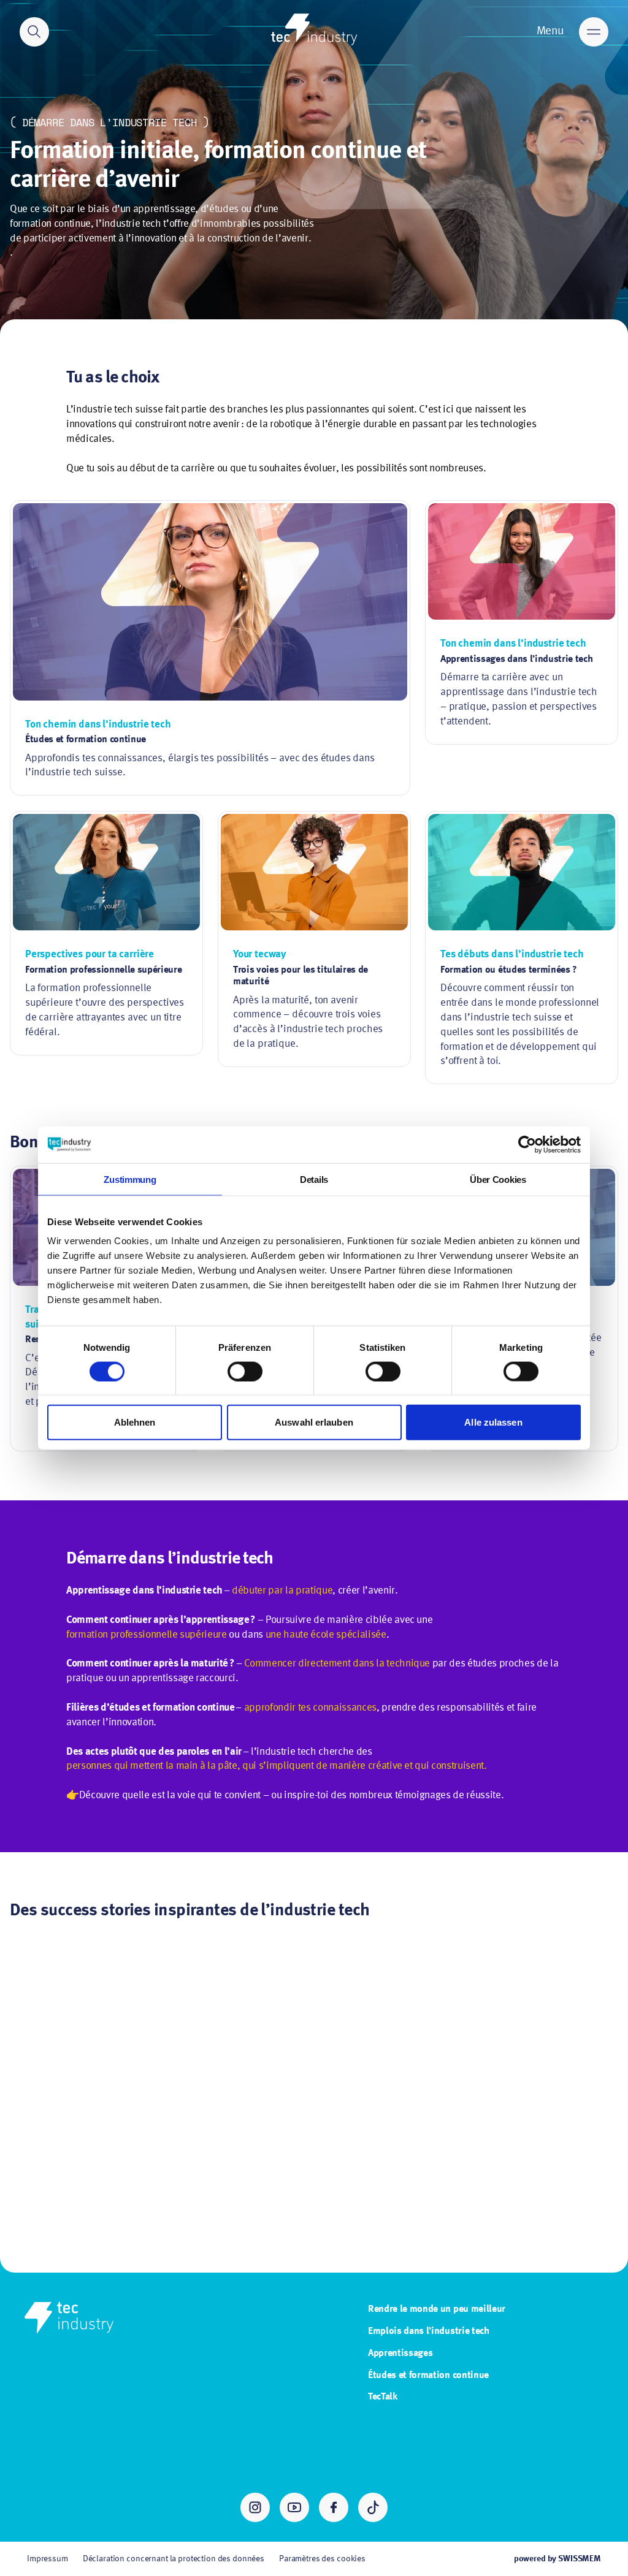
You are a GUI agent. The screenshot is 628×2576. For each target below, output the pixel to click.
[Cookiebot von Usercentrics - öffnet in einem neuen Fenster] (527, 1144)
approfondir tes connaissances (310, 1708)
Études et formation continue (428, 2376)
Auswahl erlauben (314, 1422)
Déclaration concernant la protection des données (174, 2559)
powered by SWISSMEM (557, 2559)
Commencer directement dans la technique (337, 1664)
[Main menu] (594, 32)
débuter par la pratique (282, 1591)
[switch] (245, 1371)
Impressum (48, 2559)
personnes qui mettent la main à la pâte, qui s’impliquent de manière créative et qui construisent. (277, 1766)
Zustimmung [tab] (130, 1179)
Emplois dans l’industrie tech (429, 2331)
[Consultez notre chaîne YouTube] (294, 2507)
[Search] (34, 32)
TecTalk (383, 2397)
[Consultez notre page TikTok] (373, 2507)
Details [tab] (314, 1179)
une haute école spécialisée (326, 1635)
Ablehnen (135, 1422)
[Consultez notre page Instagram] (255, 2507)
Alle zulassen (493, 1422)
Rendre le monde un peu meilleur (437, 2309)
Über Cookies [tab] (498, 1179)
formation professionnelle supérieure (147, 1635)
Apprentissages (400, 2354)
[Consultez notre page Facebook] (334, 2507)
